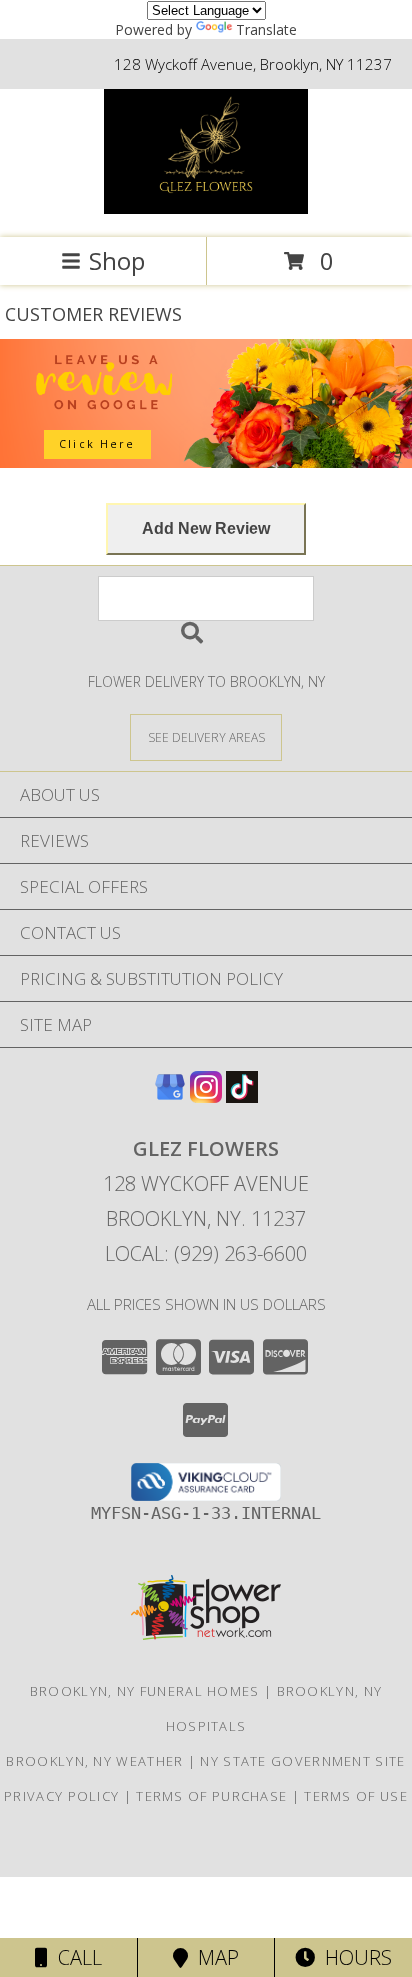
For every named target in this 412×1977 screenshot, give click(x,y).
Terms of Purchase (211, 1796)
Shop (117, 260)
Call (75, 1957)
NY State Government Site (302, 1761)
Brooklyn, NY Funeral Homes (145, 1691)
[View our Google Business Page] (170, 1096)
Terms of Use (356, 1796)
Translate (266, 29)
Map (213, 1957)
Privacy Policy (61, 1796)
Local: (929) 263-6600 (206, 1253)
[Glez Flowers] (205, 208)
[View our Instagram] (206, 1096)
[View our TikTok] (242, 1096)
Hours (353, 1957)
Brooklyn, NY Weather (94, 1761)
